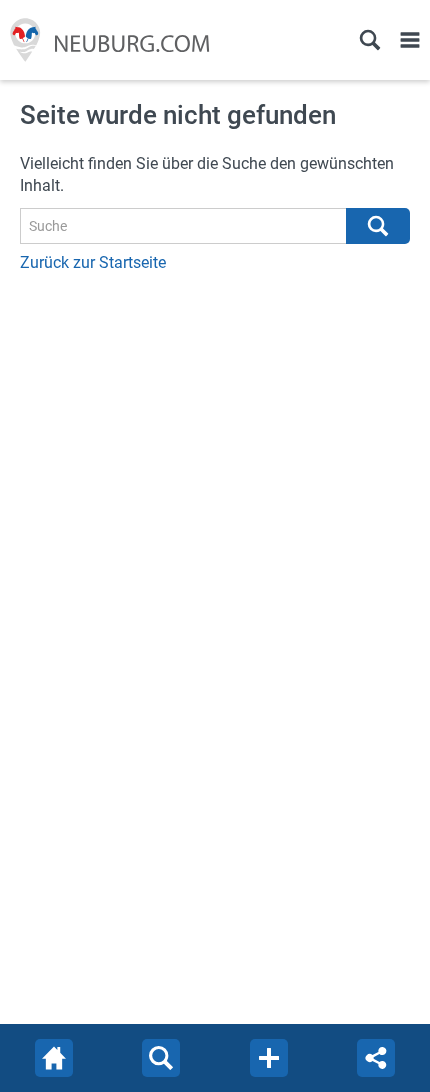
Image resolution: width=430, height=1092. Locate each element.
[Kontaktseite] (269, 1058)
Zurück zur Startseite (93, 262)
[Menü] (410, 40)
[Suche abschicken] (378, 226)
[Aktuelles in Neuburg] (105, 40)
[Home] (54, 1058)
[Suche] (370, 40)
